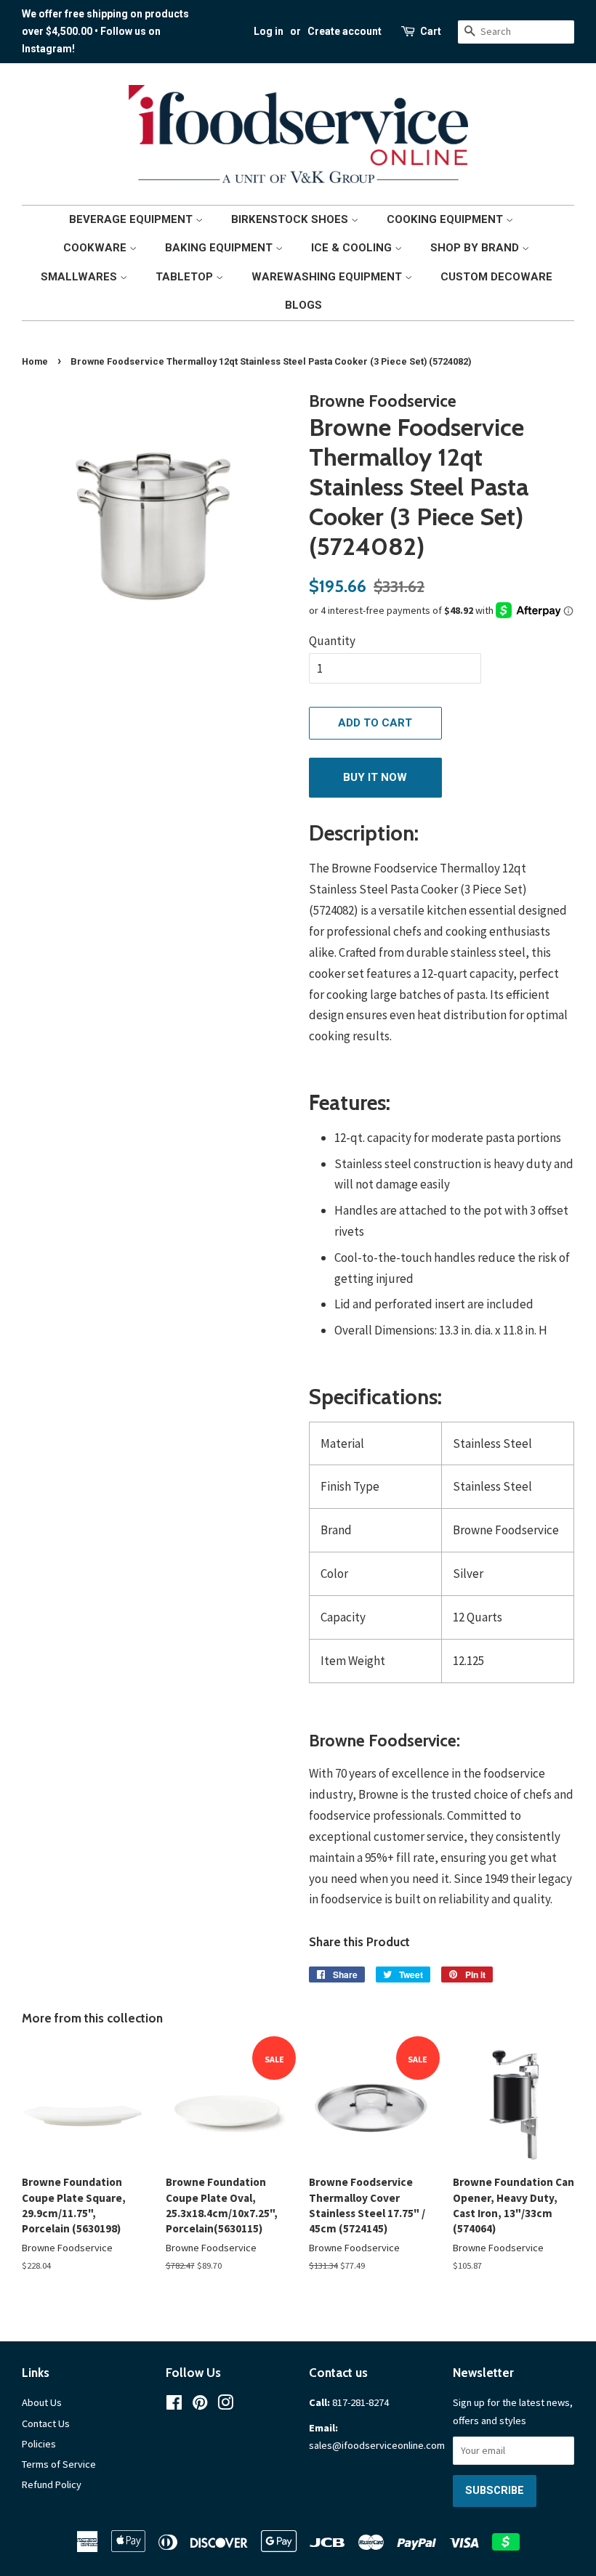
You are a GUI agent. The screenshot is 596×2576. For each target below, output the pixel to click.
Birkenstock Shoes (291, 219)
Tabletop (186, 277)
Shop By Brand (476, 248)
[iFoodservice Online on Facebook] (174, 2405)
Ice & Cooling (353, 248)
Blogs (303, 305)
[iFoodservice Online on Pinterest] (200, 2405)
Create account (345, 31)
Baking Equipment (220, 248)
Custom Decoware (496, 277)
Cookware (96, 248)
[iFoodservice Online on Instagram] (225, 2405)
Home (35, 361)
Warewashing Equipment (328, 277)
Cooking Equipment (446, 219)
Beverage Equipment (132, 219)
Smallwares (80, 277)
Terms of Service (59, 2464)
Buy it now (375, 777)
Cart (431, 31)
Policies (39, 2444)
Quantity (332, 641)
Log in (269, 31)
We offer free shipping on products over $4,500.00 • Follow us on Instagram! (105, 31)
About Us (42, 2402)
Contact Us (46, 2423)
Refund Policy (52, 2484)
